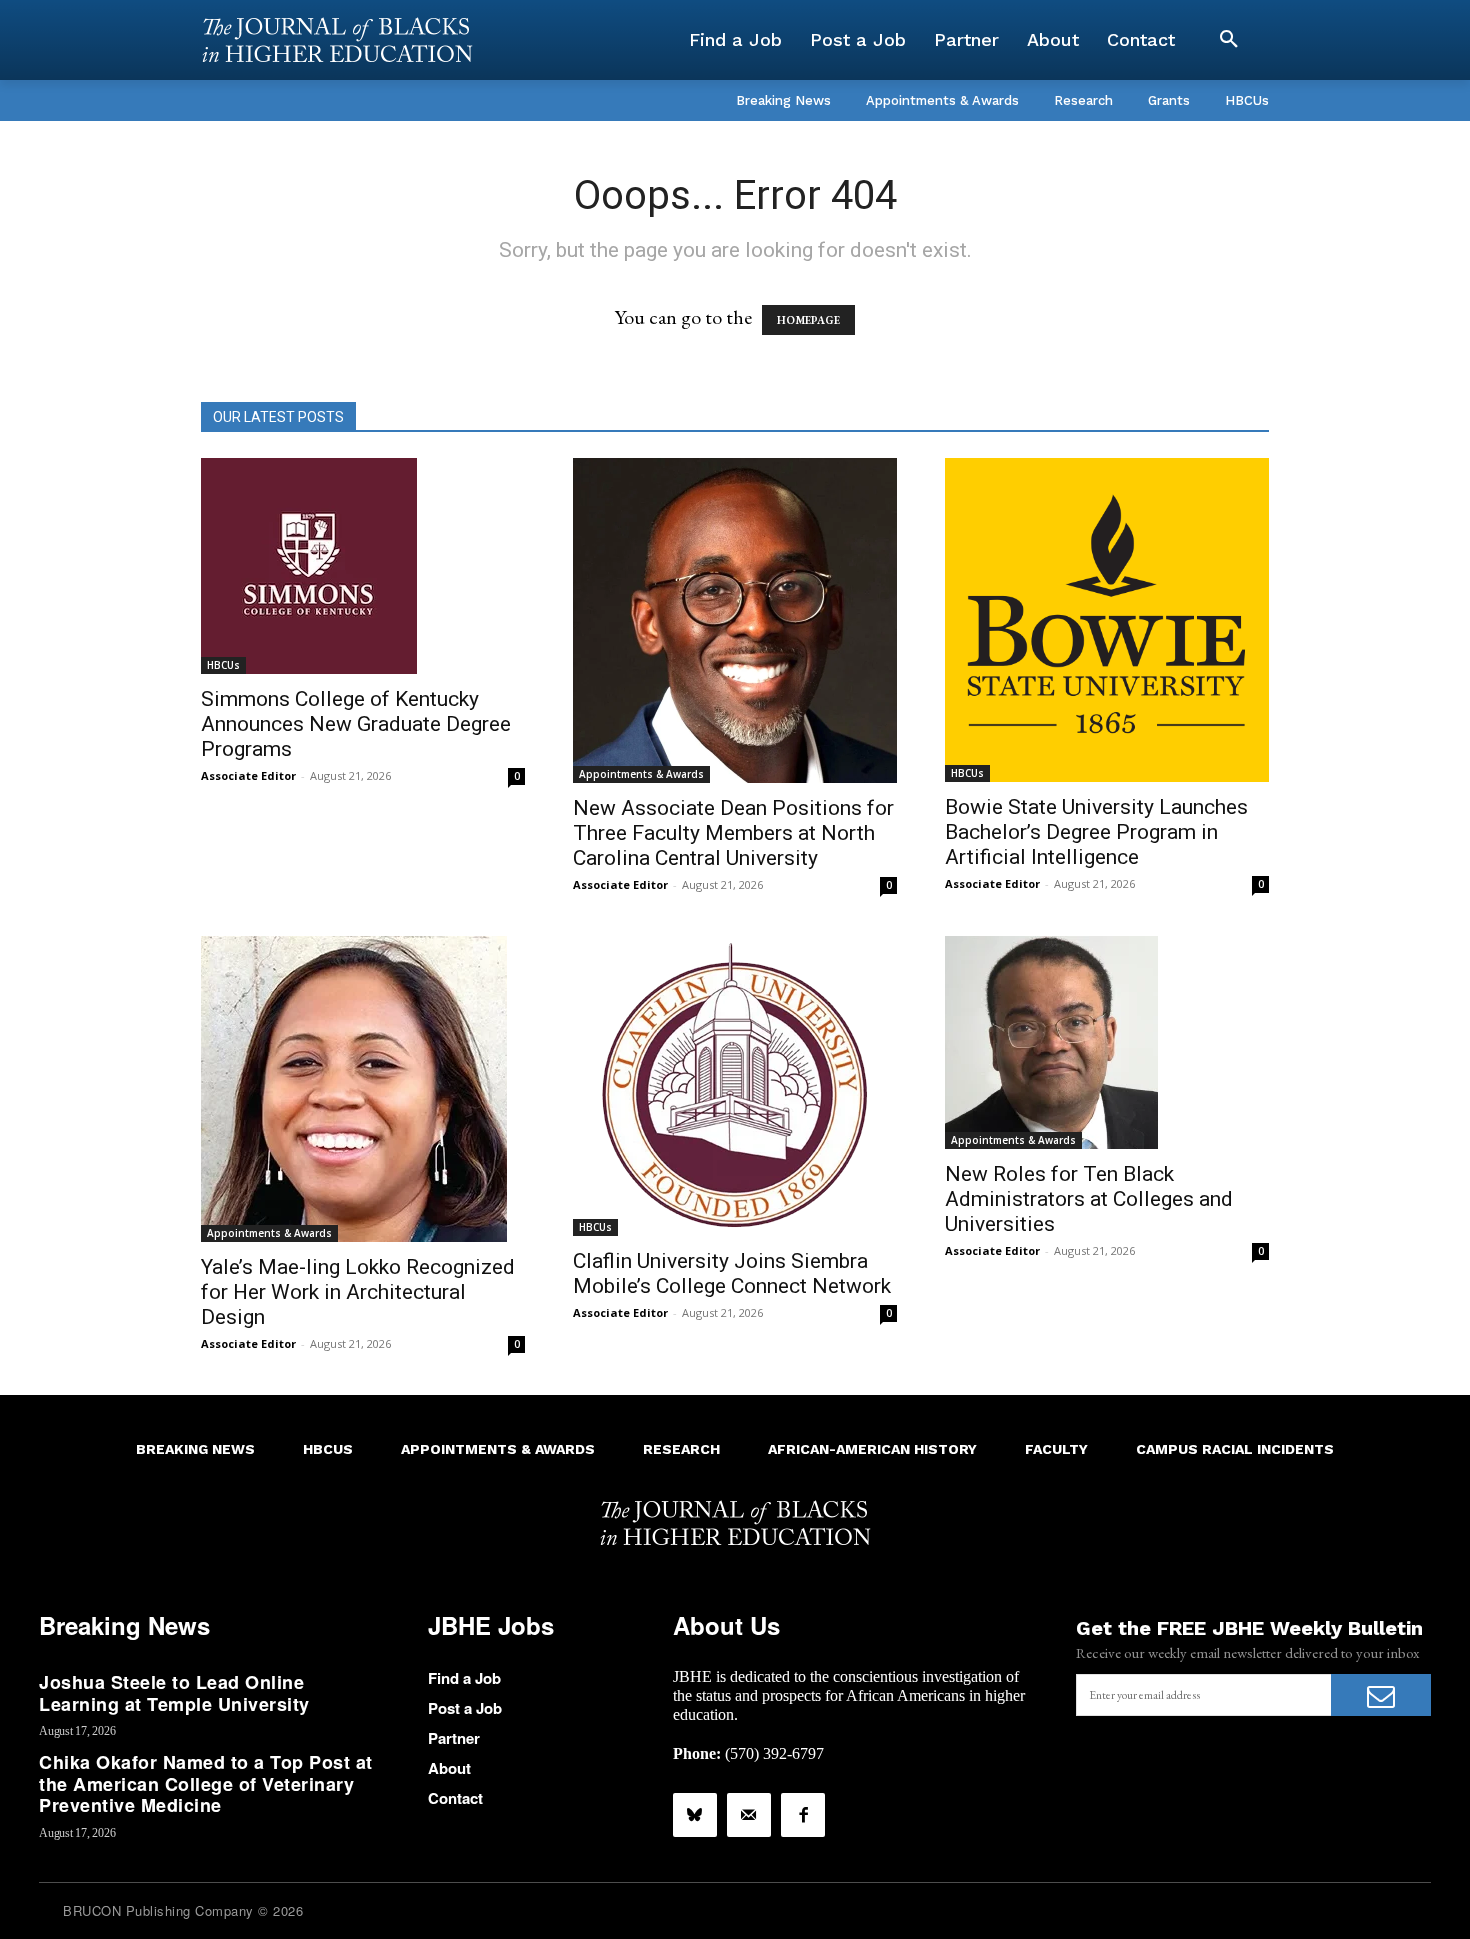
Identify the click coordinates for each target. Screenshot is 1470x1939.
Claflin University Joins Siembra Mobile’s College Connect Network (732, 1273)
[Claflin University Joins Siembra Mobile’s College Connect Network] (735, 1086)
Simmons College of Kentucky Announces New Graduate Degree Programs (356, 724)
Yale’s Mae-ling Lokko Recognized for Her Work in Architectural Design (358, 1292)
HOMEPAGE (808, 320)
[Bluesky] (695, 1815)
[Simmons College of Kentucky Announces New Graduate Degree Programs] (363, 566)
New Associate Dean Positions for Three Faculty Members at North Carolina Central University (733, 833)
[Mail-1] (749, 1815)
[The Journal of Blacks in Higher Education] (337, 40)
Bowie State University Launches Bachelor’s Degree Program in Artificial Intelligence (1096, 832)
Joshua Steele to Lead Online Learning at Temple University (174, 1693)
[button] (1229, 40)
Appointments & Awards (641, 774)
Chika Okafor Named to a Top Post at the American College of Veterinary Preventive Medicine (206, 1783)
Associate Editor (248, 775)
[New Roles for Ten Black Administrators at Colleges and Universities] (1107, 1042)
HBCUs (223, 665)
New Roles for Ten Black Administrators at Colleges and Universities (1089, 1199)
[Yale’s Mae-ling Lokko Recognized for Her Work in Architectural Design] (363, 1089)
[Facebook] (803, 1815)
